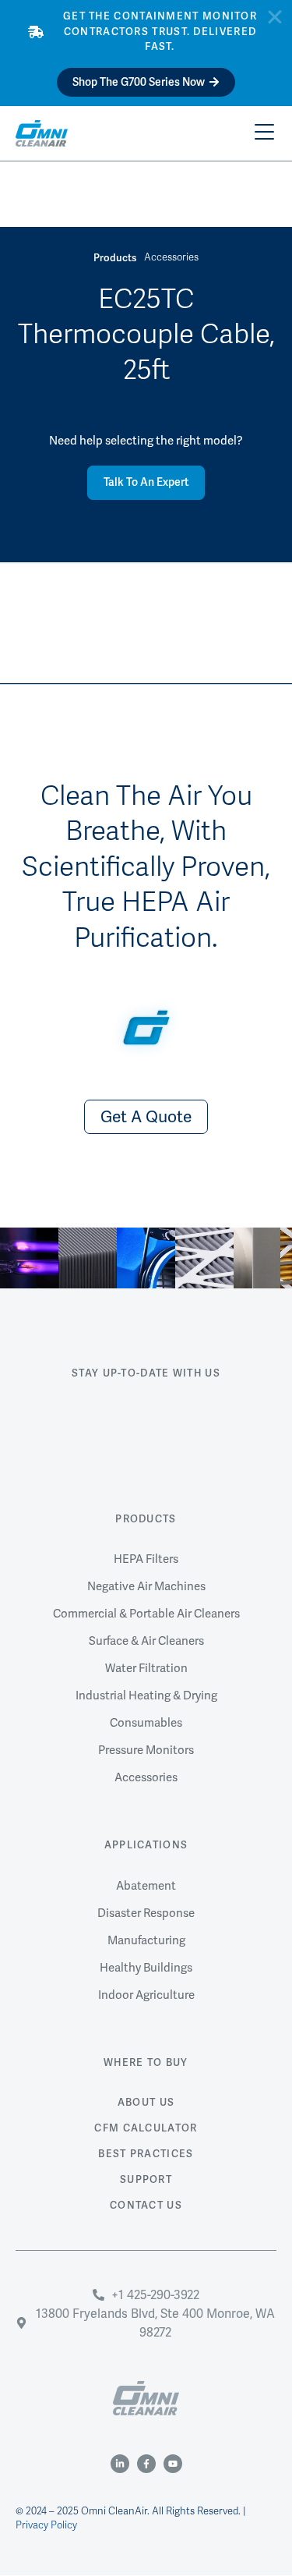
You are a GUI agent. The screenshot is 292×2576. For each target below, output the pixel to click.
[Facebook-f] (146, 2464)
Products (146, 1519)
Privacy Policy (46, 2525)
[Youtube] (173, 2464)
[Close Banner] (275, 17)
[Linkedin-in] (120, 2464)
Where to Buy (146, 2063)
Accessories (171, 257)
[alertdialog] (146, 53)
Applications (146, 1845)
